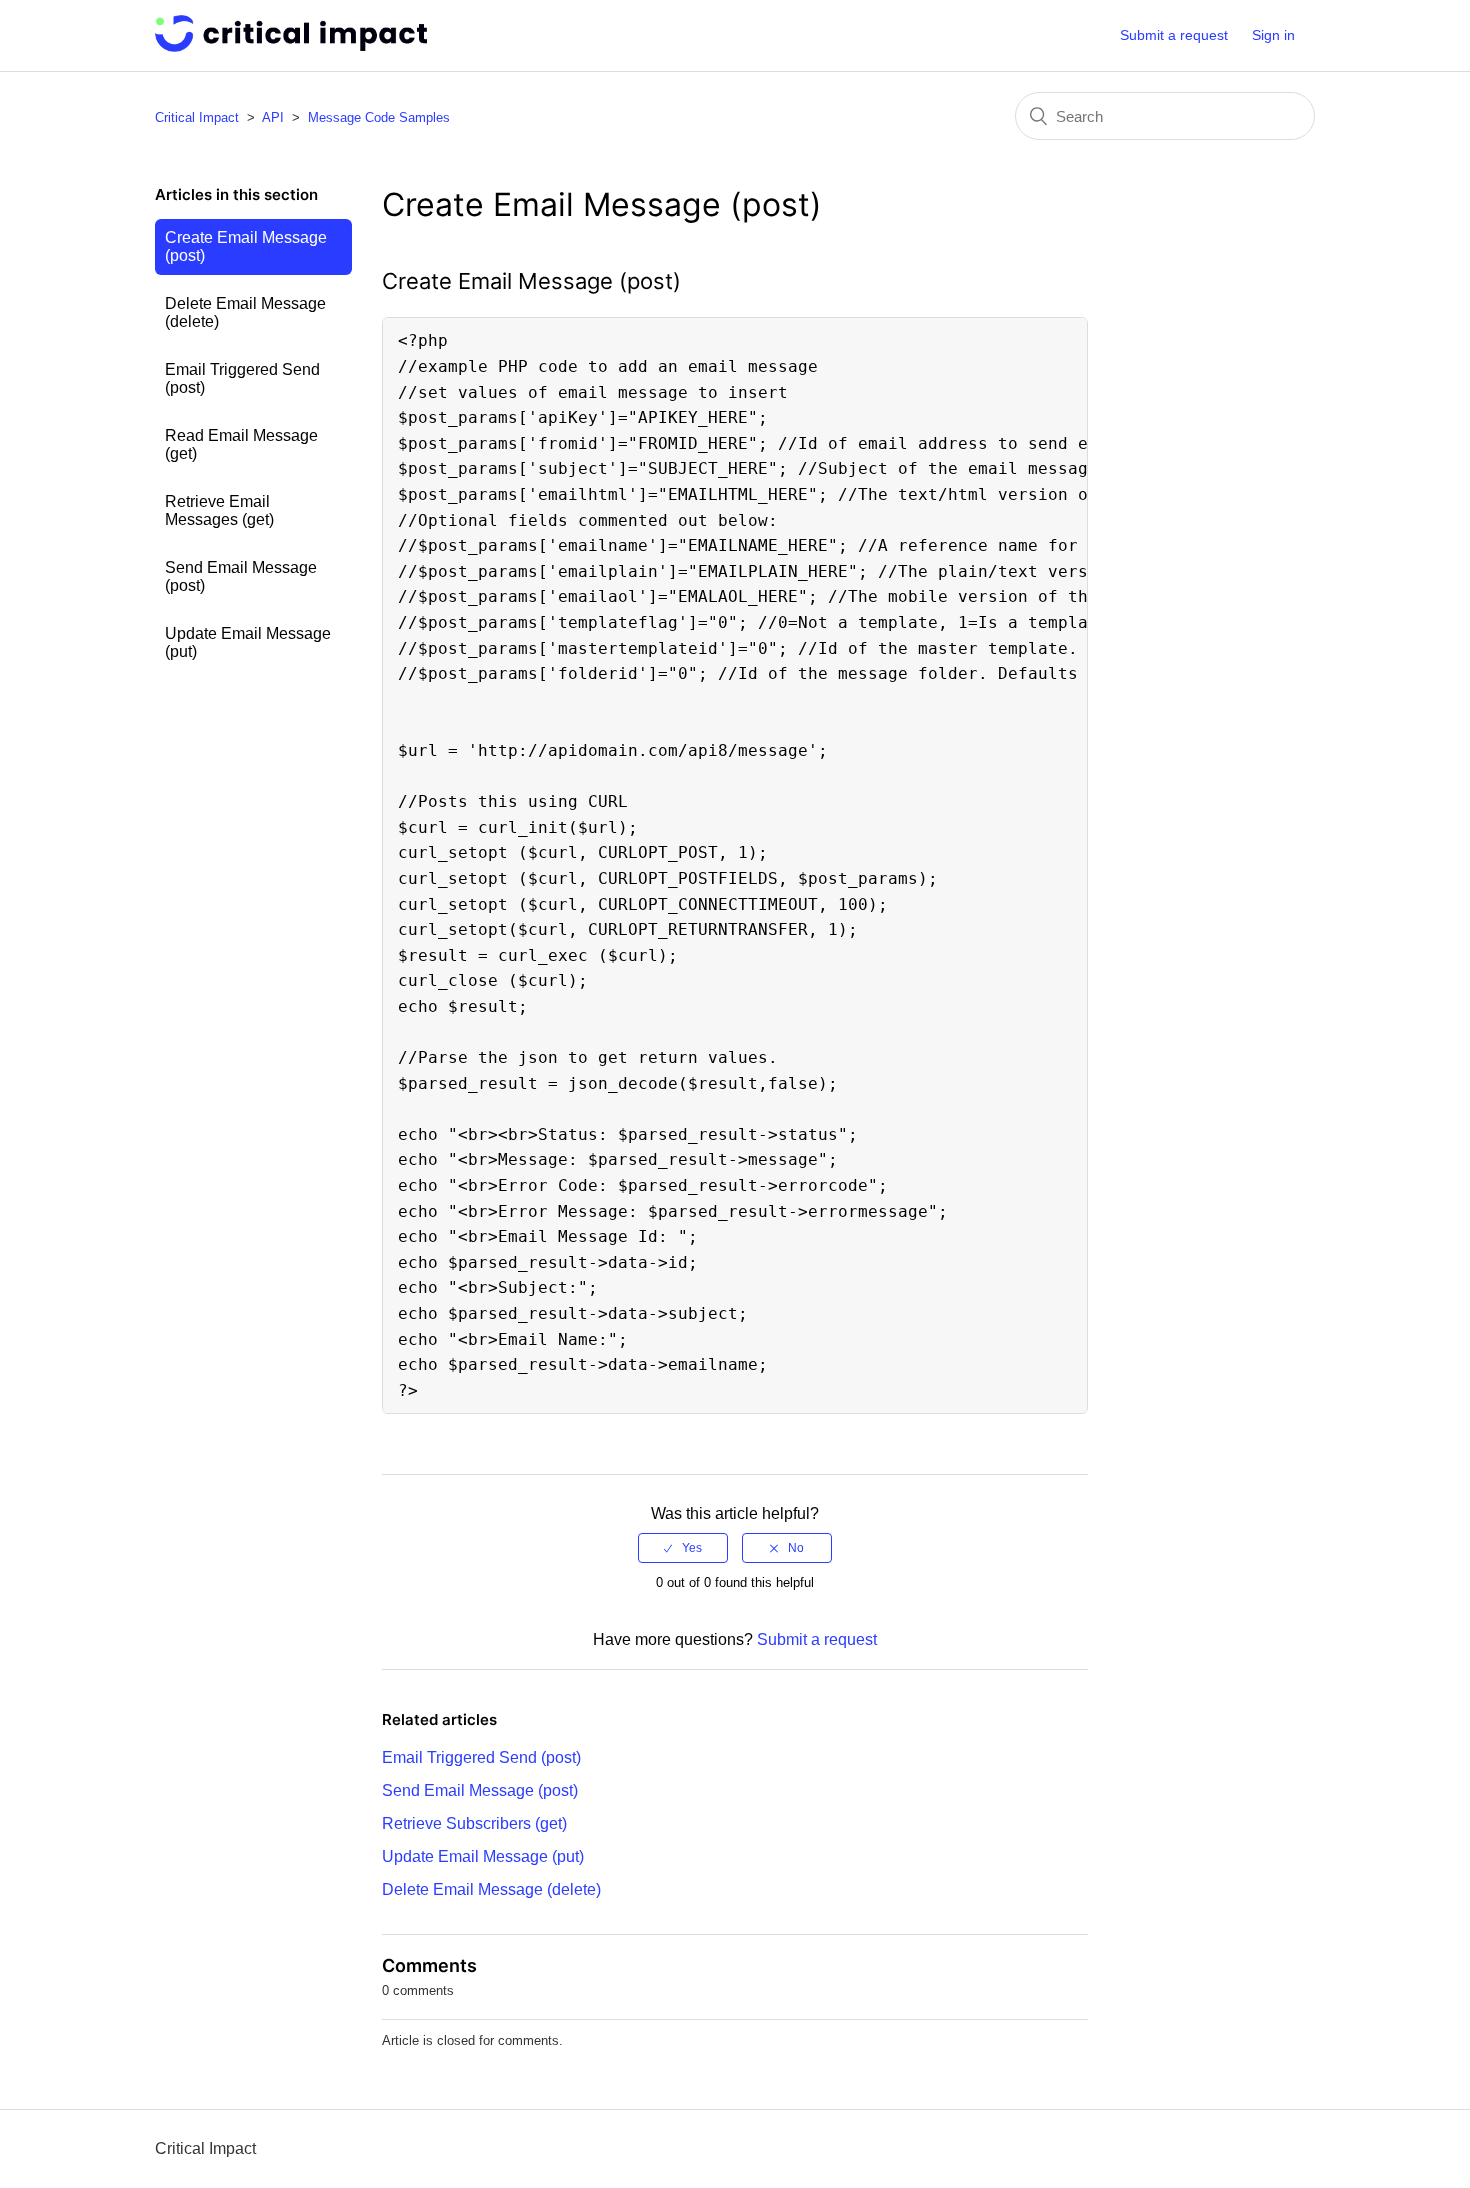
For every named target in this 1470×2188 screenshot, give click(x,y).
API (273, 117)
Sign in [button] (1273, 35)
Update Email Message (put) (248, 642)
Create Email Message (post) (246, 246)
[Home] (291, 46)
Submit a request (1174, 35)
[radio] (683, 1548)
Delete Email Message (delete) (245, 312)
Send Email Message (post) (241, 576)
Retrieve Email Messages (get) (219, 510)
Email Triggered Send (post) (242, 378)
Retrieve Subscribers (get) (474, 1823)
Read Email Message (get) (241, 444)
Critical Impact (197, 117)
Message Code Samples (379, 117)
